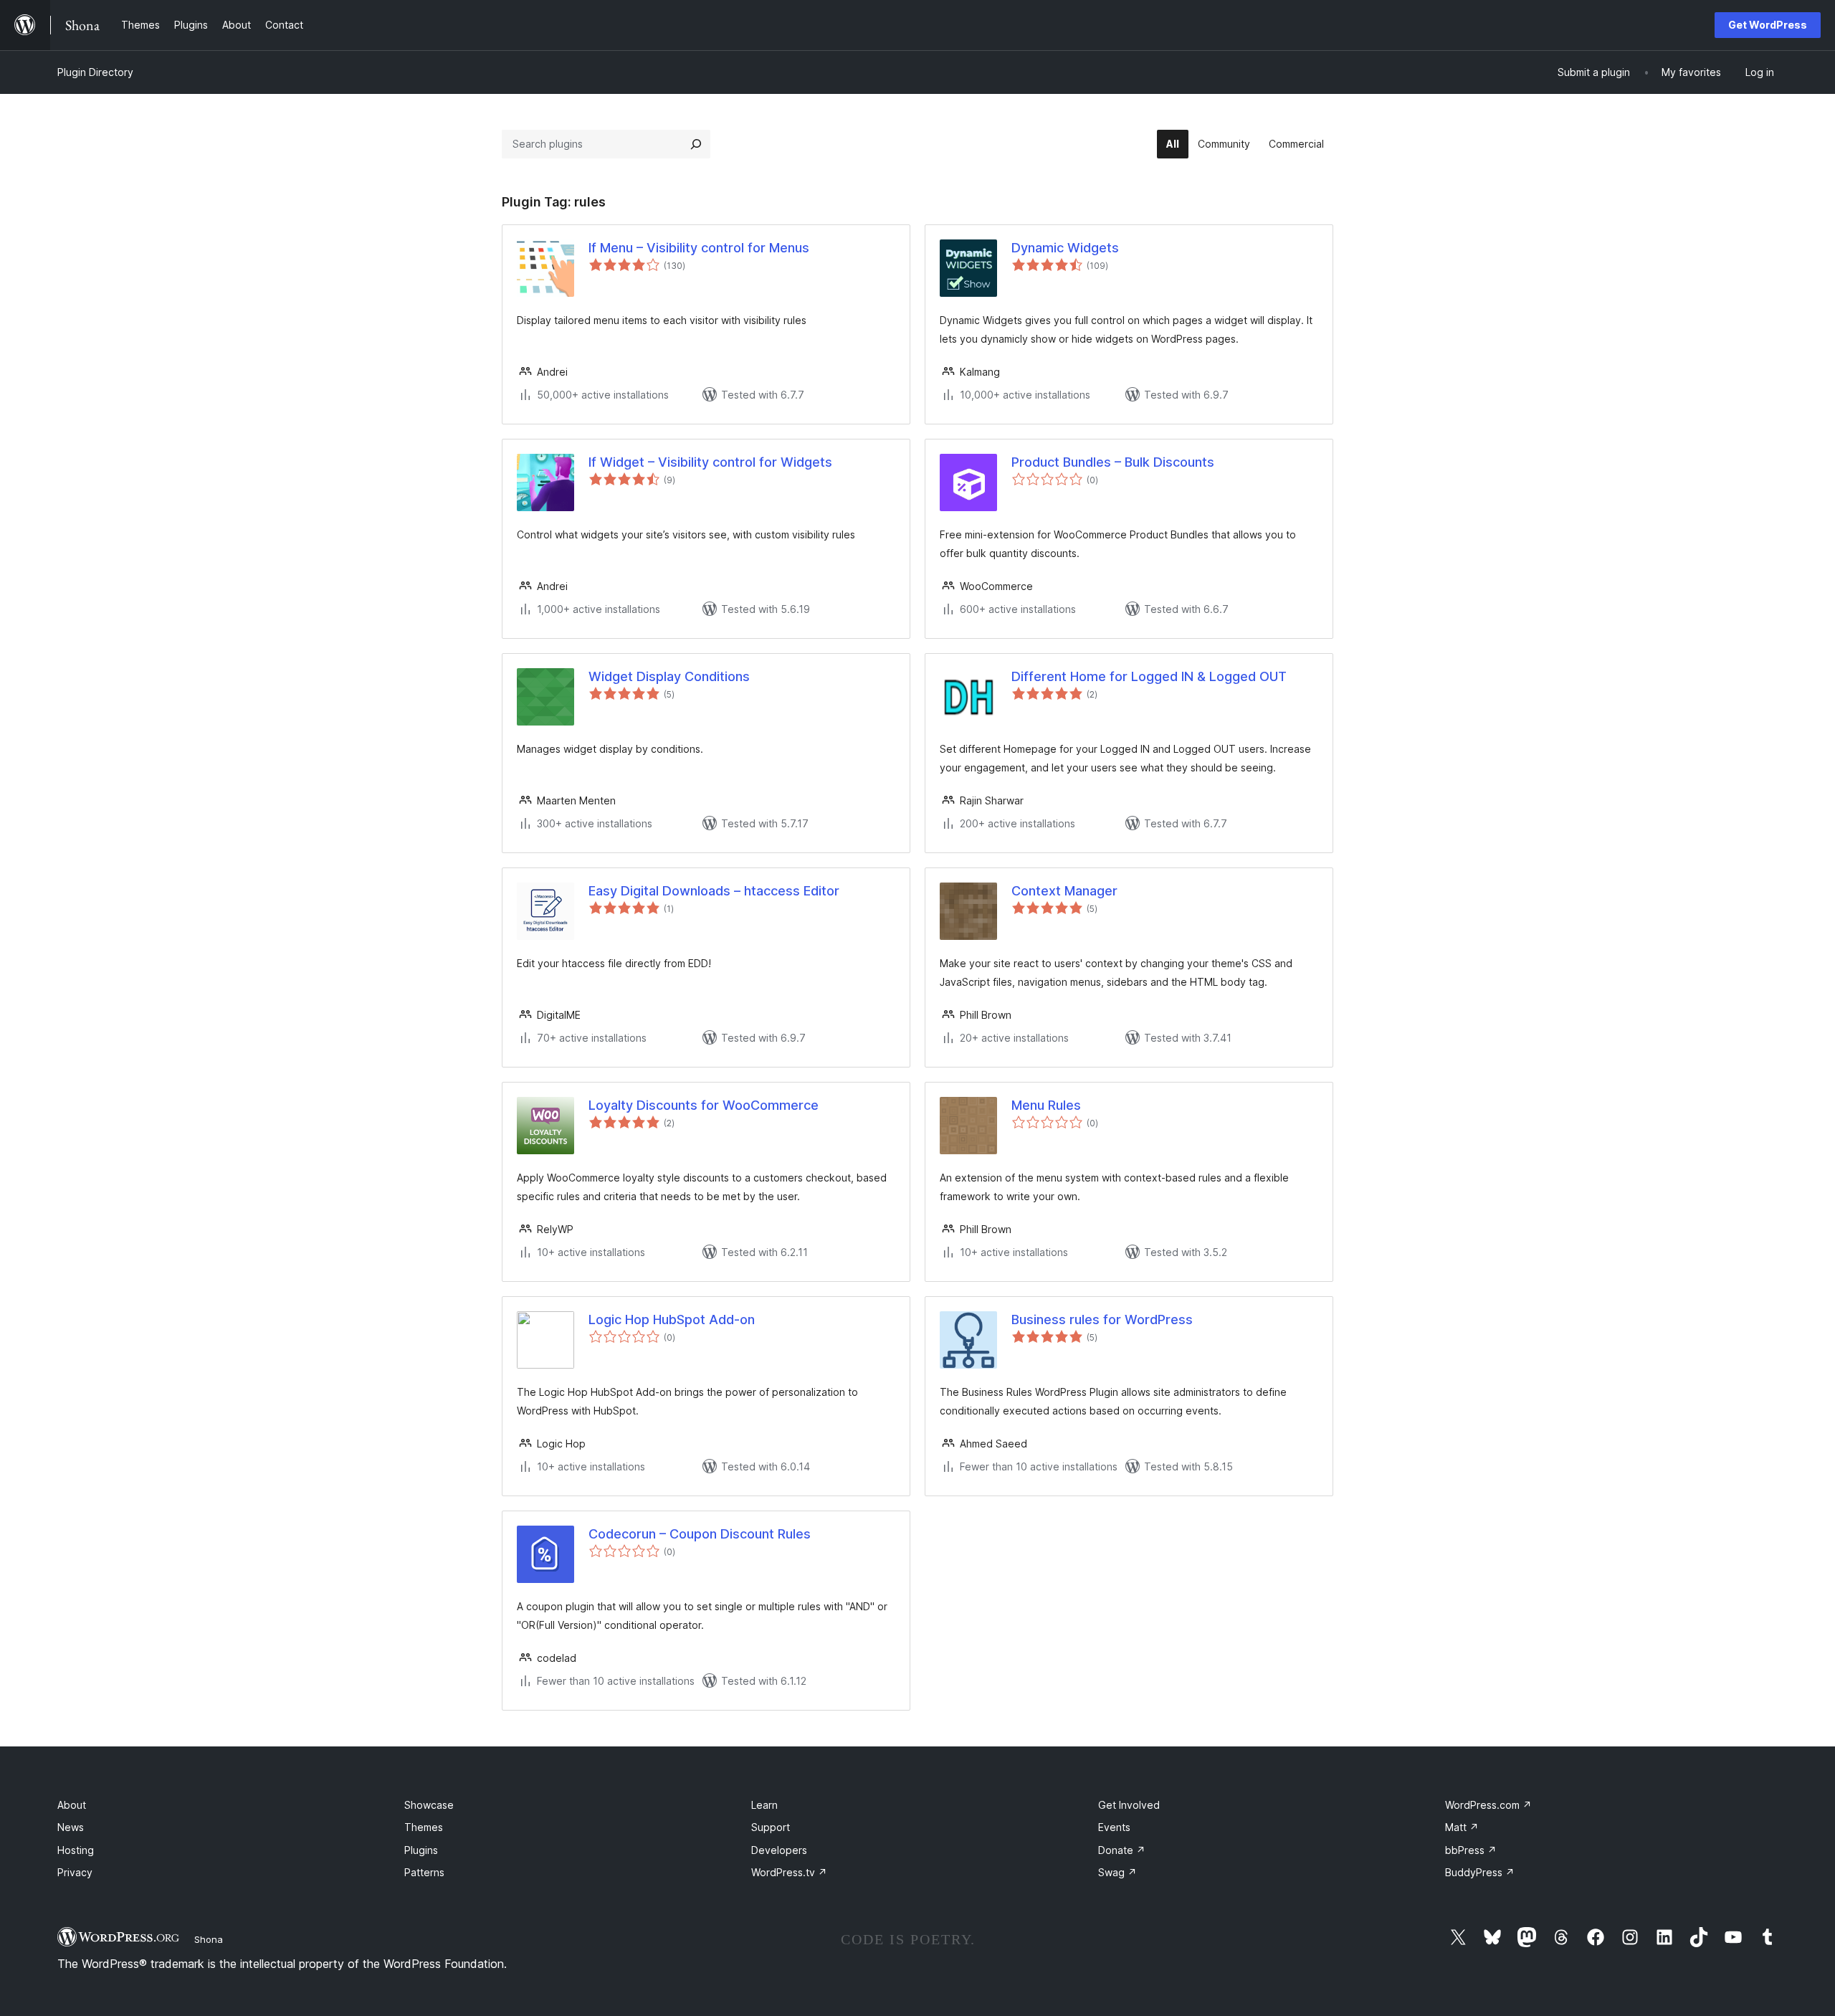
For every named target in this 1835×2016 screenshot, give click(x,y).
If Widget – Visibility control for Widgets (710, 462)
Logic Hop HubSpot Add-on (672, 1320)
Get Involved (1129, 1805)
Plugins (421, 1850)
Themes (424, 1827)
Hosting (76, 1850)
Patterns (424, 1872)
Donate (1122, 1850)
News (71, 1827)
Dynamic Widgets (1065, 248)
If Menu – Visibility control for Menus (699, 248)
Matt (1462, 1827)
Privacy (75, 1872)
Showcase (429, 1805)
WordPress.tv (789, 1872)
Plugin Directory (95, 72)
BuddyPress (1480, 1872)
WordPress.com (1488, 1805)
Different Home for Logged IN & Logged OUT (1149, 676)
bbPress (1471, 1850)
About (72, 1805)
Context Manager (1064, 891)
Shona (209, 1939)
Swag (1117, 1872)
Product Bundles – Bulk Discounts (1113, 462)
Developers (779, 1850)
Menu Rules (1046, 1105)
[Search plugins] (696, 144)
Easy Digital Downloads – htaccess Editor (714, 891)
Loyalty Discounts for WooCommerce (704, 1105)
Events (1114, 1827)
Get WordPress (1768, 25)
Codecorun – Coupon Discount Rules (700, 1534)
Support (771, 1827)
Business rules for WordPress (1102, 1320)
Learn (764, 1805)
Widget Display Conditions (669, 676)
